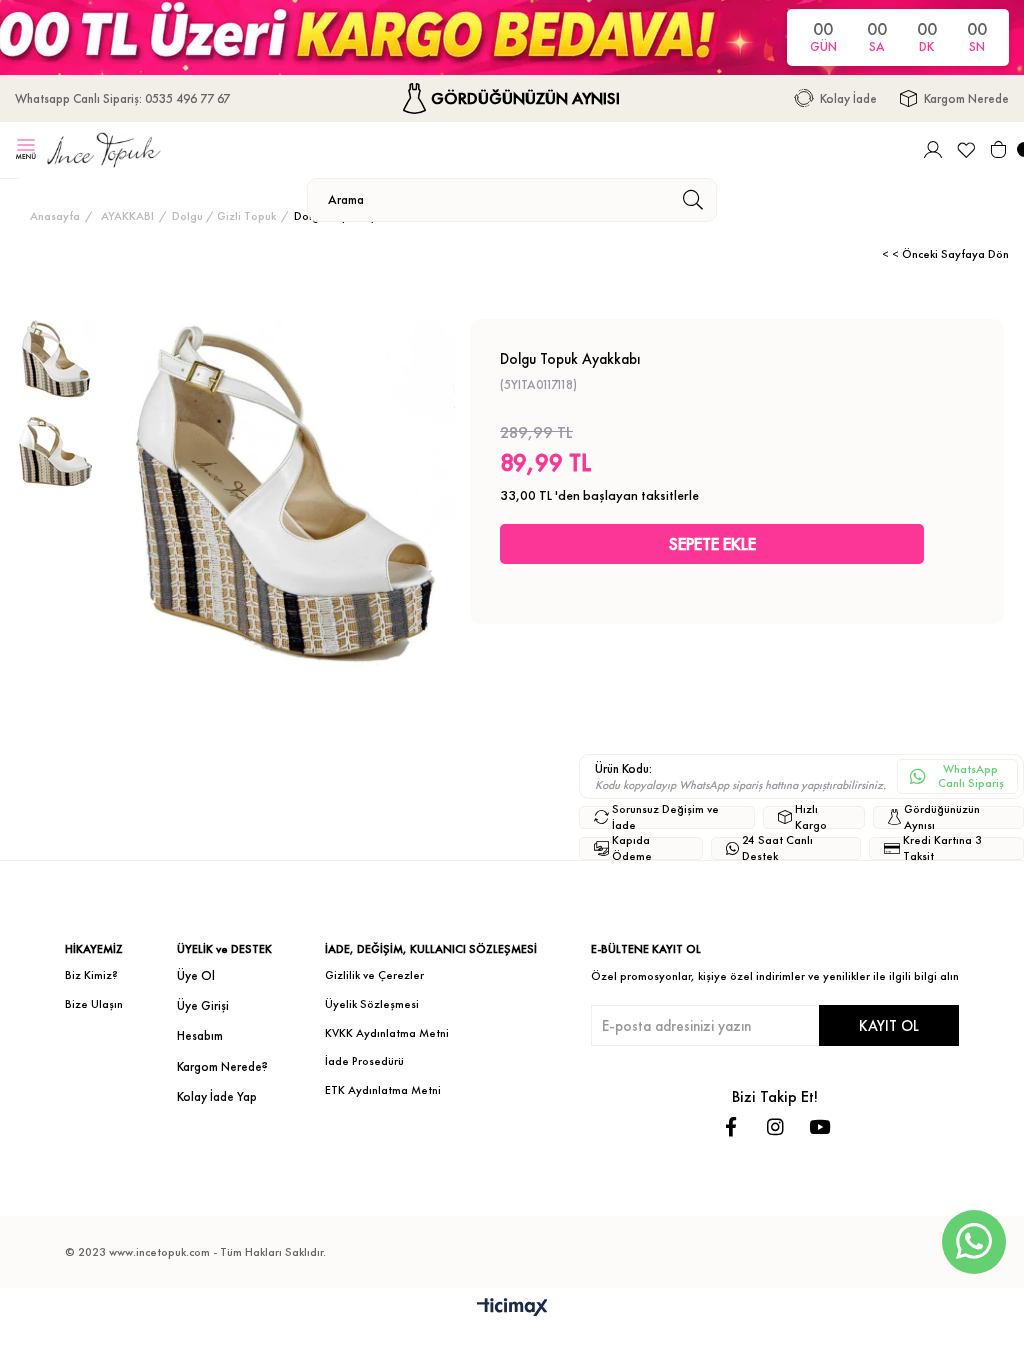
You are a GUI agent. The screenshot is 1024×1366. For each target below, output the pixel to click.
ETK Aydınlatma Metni (383, 1090)
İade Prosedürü (364, 1061)
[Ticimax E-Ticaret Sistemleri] (512, 1308)
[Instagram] (775, 1126)
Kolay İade (848, 98)
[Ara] (692, 200)
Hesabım (200, 1035)
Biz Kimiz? (91, 975)
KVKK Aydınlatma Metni (387, 1033)
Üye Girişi (203, 1005)
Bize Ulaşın (94, 1004)
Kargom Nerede (966, 98)
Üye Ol (196, 975)
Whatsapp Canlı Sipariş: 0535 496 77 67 (122, 98)
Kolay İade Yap (217, 1096)
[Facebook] (731, 1126)
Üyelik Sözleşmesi (372, 1004)
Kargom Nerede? (222, 1066)
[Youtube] (819, 1126)
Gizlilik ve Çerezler (374, 975)
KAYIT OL (889, 1025)
